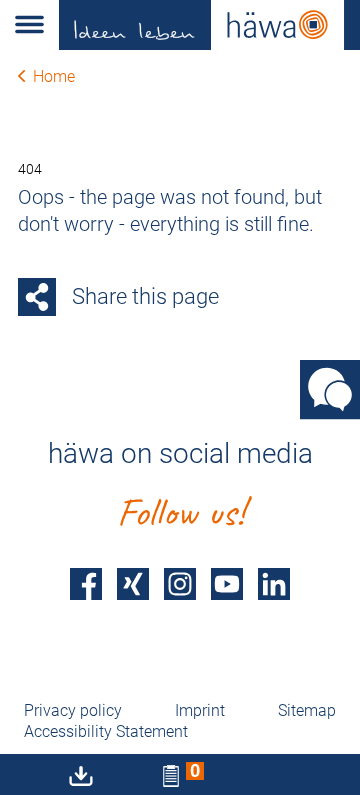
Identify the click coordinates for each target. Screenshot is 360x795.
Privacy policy (73, 710)
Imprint (200, 710)
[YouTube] (227, 584)
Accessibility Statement (106, 731)
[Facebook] (86, 584)
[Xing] (133, 584)
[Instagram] (180, 584)
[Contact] (330, 389)
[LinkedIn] (274, 584)
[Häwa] (209, 25)
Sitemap (307, 710)
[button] (29, 25)
